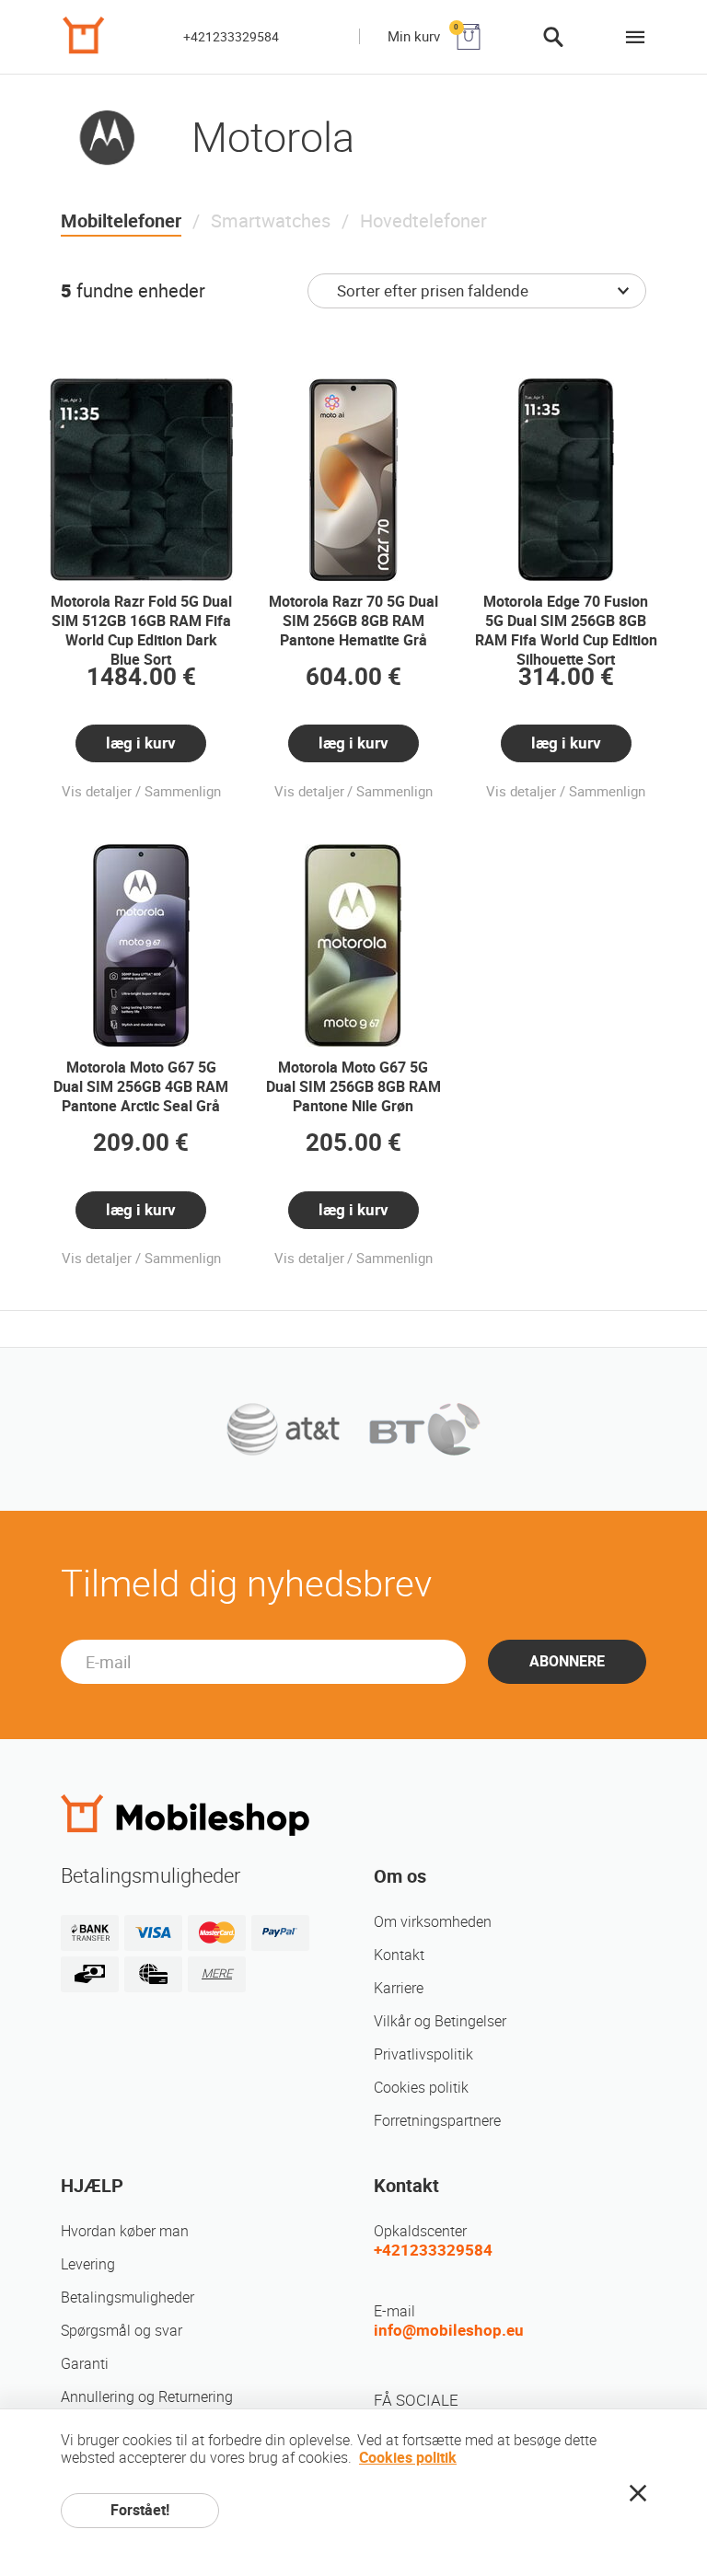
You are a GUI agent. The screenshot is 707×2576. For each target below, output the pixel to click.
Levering (88, 2264)
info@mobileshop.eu (449, 2330)
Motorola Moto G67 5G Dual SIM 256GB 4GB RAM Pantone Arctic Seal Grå (141, 1087)
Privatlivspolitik (423, 2054)
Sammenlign (183, 792)
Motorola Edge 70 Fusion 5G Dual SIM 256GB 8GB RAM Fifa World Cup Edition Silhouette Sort (566, 631)
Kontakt (399, 1955)
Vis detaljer (97, 792)
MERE (217, 1973)
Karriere (399, 1988)
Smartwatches (271, 221)
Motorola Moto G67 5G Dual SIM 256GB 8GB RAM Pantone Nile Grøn (353, 1087)
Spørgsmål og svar (122, 2331)
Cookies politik (421, 2088)
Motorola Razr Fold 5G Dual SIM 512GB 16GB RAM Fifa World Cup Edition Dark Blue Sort (141, 631)
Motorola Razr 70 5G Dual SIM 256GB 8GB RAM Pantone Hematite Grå (353, 621)
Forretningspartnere (437, 2121)
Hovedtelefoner (423, 221)
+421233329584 (231, 37)
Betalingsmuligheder (127, 2298)
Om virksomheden (433, 1922)
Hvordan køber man (125, 2231)
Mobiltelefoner (121, 221)
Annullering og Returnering (147, 2397)
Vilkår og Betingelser (440, 2021)
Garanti (85, 2364)
